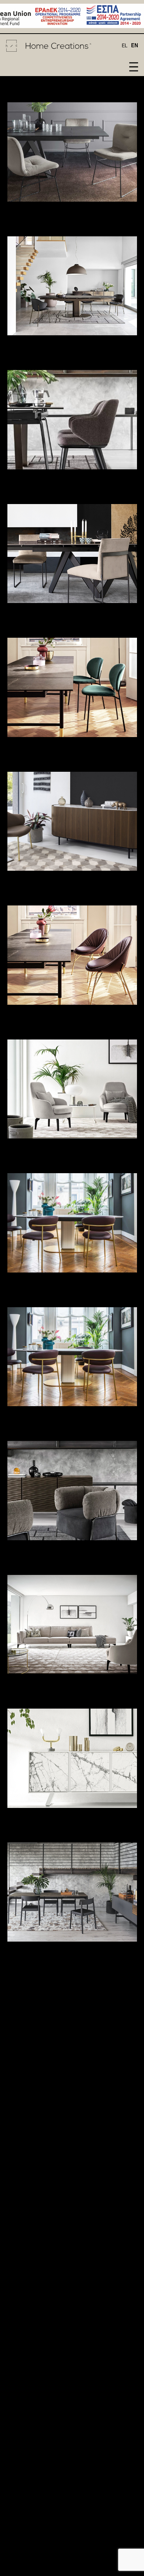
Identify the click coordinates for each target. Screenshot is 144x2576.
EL (125, 46)
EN (135, 46)
